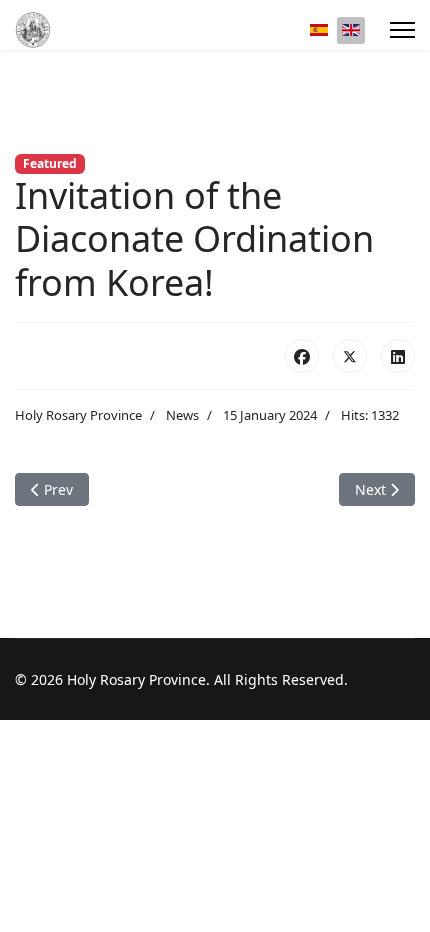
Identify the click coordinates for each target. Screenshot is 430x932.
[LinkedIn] (398, 356)
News (182, 415)
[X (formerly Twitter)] (350, 356)
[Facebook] (302, 356)
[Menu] (402, 30)
